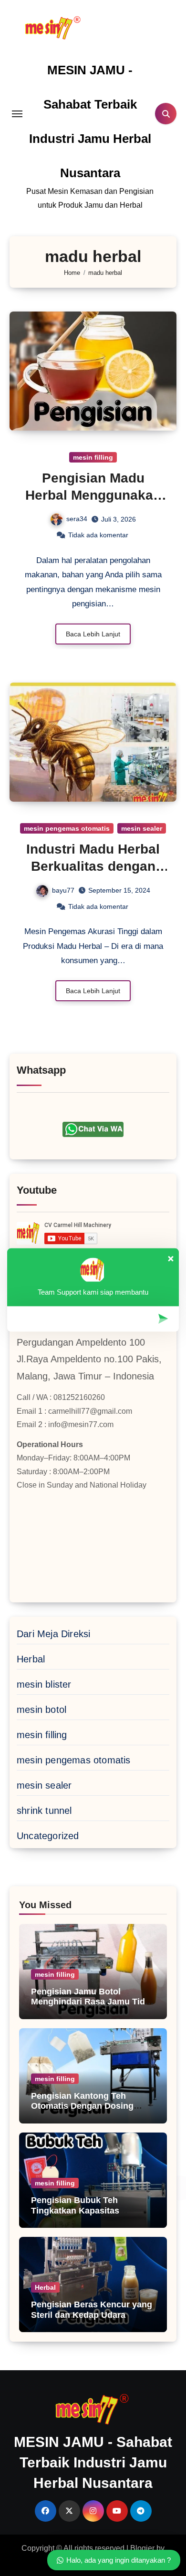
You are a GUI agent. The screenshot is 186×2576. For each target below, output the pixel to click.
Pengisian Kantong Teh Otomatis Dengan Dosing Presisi (82, 2106)
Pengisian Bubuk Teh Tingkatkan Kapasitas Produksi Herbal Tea (75, 2210)
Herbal (31, 1659)
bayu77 (63, 890)
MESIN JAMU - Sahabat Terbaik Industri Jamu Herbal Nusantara (93, 2462)
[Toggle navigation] (17, 114)
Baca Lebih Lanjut (93, 634)
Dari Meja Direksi (53, 1634)
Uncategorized (48, 1836)
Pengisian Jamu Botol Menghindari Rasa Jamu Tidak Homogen (93, 2002)
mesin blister (44, 1684)
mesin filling (93, 457)
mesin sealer (142, 828)
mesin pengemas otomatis (67, 828)
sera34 (77, 519)
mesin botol (41, 1710)
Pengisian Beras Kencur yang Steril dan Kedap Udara (92, 2310)
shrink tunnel (44, 1811)
